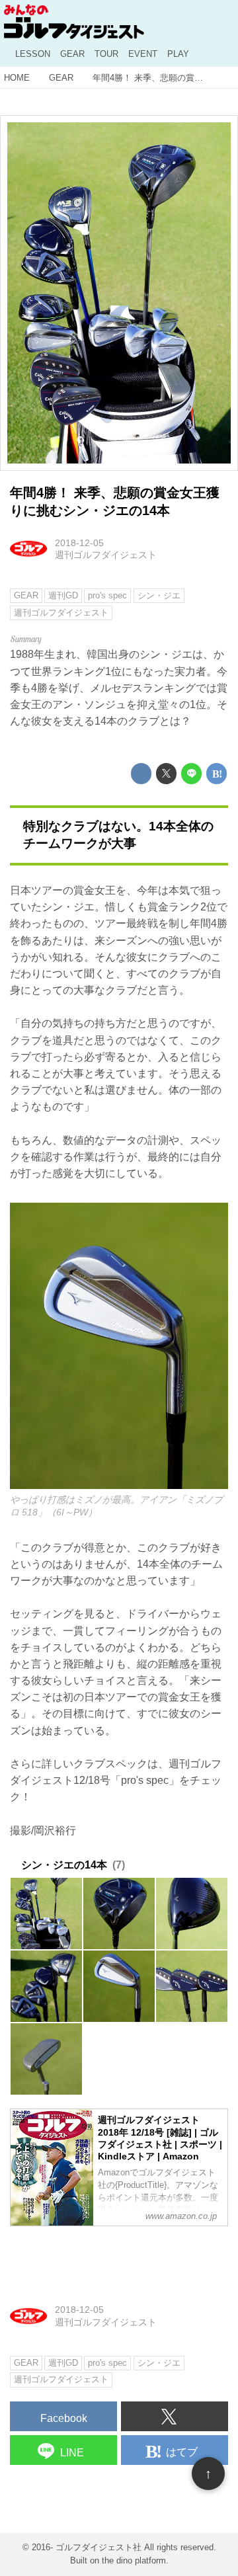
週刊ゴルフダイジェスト (106, 555)
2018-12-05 (79, 543)
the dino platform (134, 2561)
